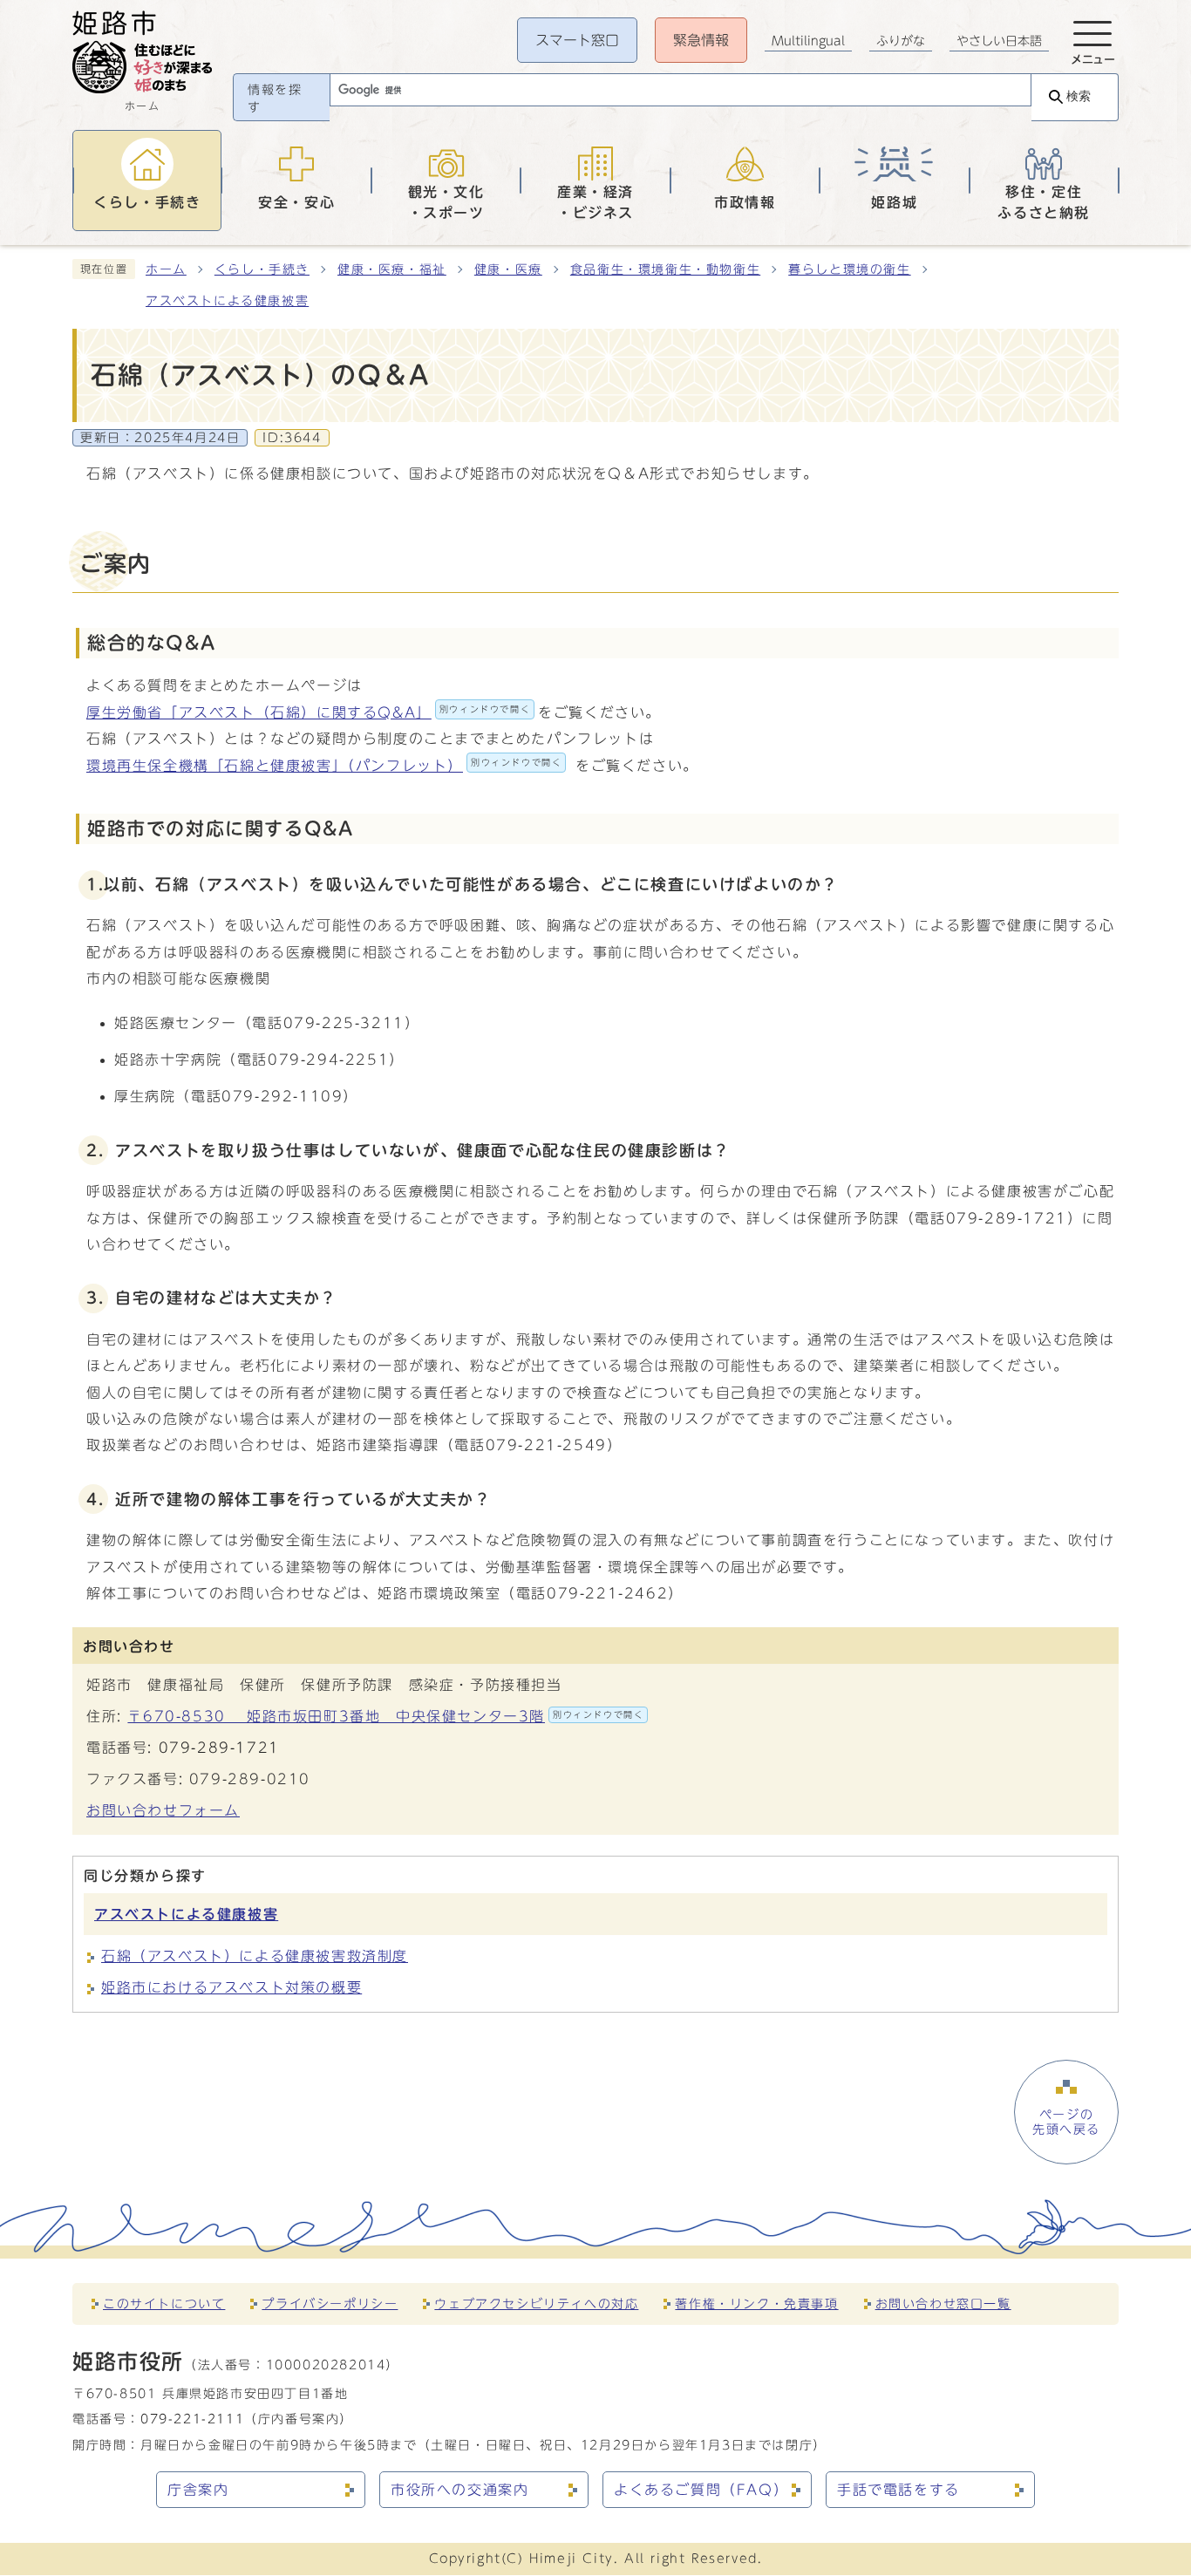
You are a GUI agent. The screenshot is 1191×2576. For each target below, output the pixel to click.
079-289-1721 (219, 1748)
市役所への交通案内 (459, 2490)
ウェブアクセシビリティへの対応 (536, 2303)
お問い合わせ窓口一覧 (943, 2303)
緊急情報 (701, 40)
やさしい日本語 (999, 41)
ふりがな (901, 41)
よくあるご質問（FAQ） (701, 2490)
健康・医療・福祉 (392, 269)
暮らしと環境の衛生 (849, 269)
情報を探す (275, 99)
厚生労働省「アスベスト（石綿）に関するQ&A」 (308, 712)
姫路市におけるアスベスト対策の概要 (231, 1987)
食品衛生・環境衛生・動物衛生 (665, 269)
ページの (1066, 2122)
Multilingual (808, 41)
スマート (577, 40)
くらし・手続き (262, 269)
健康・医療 (508, 269)
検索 (1079, 96)
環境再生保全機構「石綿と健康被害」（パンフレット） (324, 766)
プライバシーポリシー (330, 2303)
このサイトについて (164, 2303)
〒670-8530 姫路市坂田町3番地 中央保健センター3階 (385, 1716)
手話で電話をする (898, 2490)
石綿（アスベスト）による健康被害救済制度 (255, 1956)
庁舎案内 (198, 2490)
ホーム (166, 269)
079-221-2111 (192, 2419)
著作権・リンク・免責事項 (756, 2303)
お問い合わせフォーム (163, 1810)
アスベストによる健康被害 (227, 301)
